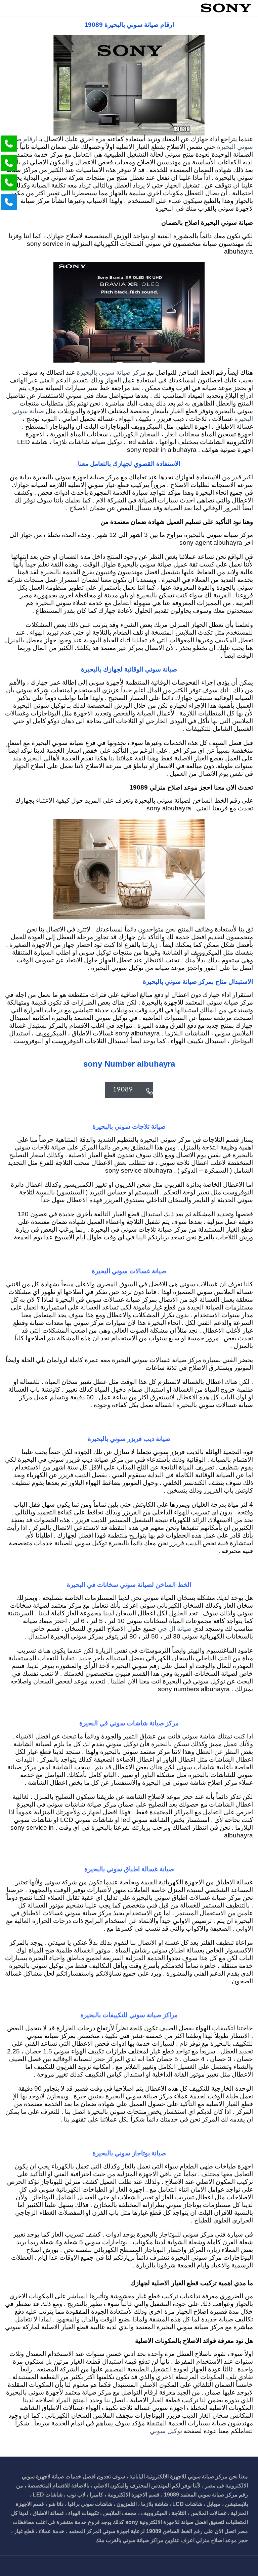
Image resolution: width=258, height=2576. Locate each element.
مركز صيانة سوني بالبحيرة (110, 373)
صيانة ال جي (175, 1629)
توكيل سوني (166, 2431)
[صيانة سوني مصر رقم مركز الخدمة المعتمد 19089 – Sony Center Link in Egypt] (226, 8)
